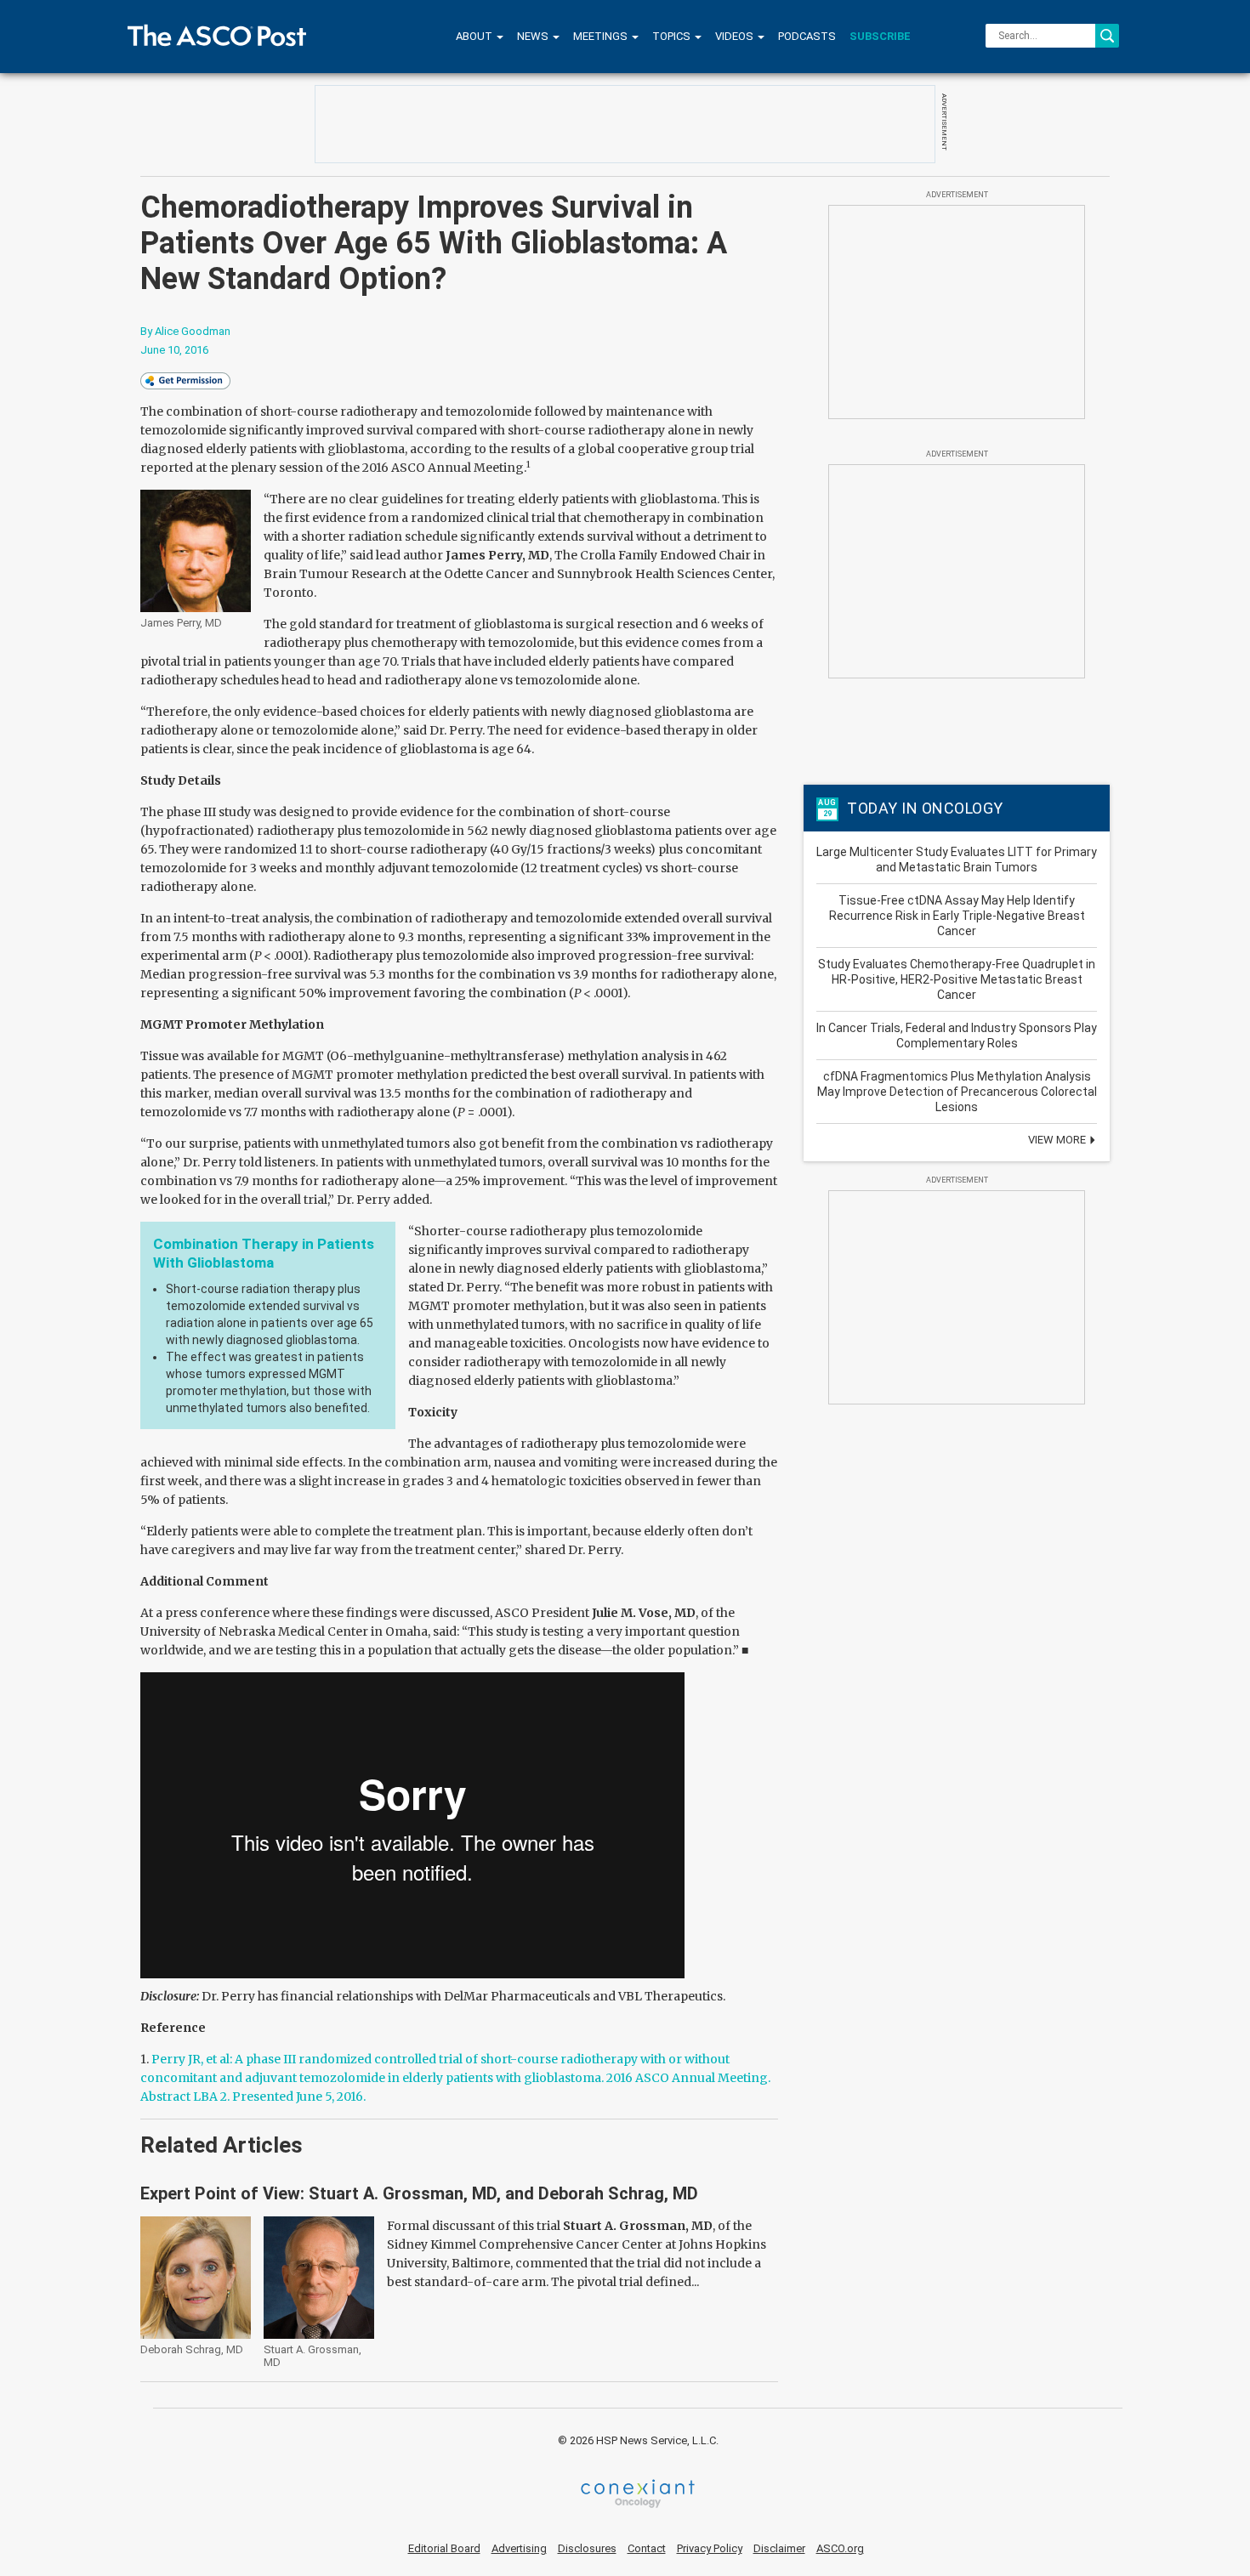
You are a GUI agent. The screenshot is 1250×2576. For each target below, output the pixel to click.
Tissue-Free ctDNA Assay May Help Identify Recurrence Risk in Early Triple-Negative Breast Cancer (957, 916)
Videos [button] (736, 36)
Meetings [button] (602, 36)
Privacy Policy (710, 2548)
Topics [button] (673, 36)
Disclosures (587, 2548)
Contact (647, 2548)
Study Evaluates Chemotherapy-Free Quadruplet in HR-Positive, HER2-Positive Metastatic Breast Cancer (957, 979)
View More (1058, 1140)
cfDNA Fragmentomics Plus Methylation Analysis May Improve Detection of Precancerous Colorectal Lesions (957, 1092)
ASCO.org (840, 2548)
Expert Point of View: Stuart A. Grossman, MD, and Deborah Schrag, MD (419, 2193)
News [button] (534, 36)
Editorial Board (444, 2548)
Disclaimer (779, 2548)
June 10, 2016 (174, 350)
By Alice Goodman (185, 331)
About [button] (475, 36)
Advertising (519, 2548)
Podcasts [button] (807, 36)
